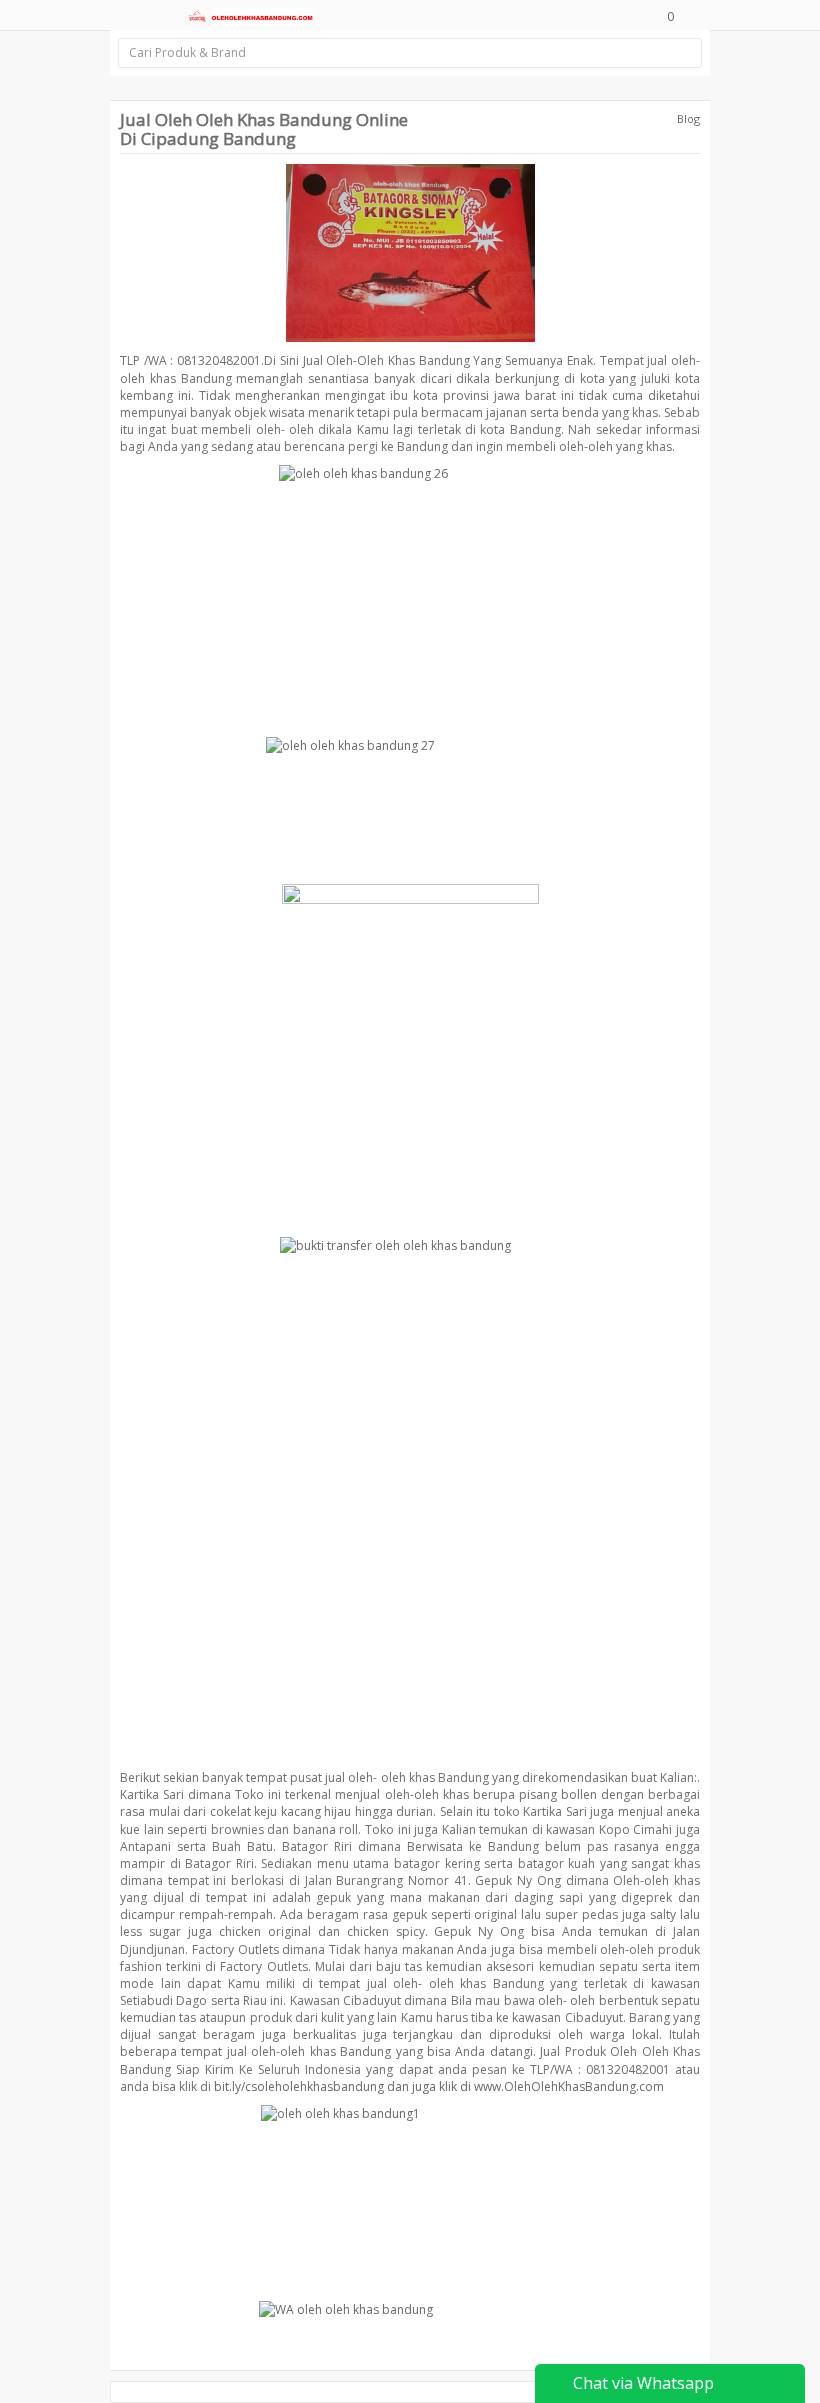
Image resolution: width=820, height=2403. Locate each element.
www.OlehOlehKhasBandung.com (569, 2086)
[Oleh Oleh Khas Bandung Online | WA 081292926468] (249, 15)
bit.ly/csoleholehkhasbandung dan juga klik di (342, 2086)
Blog (688, 118)
